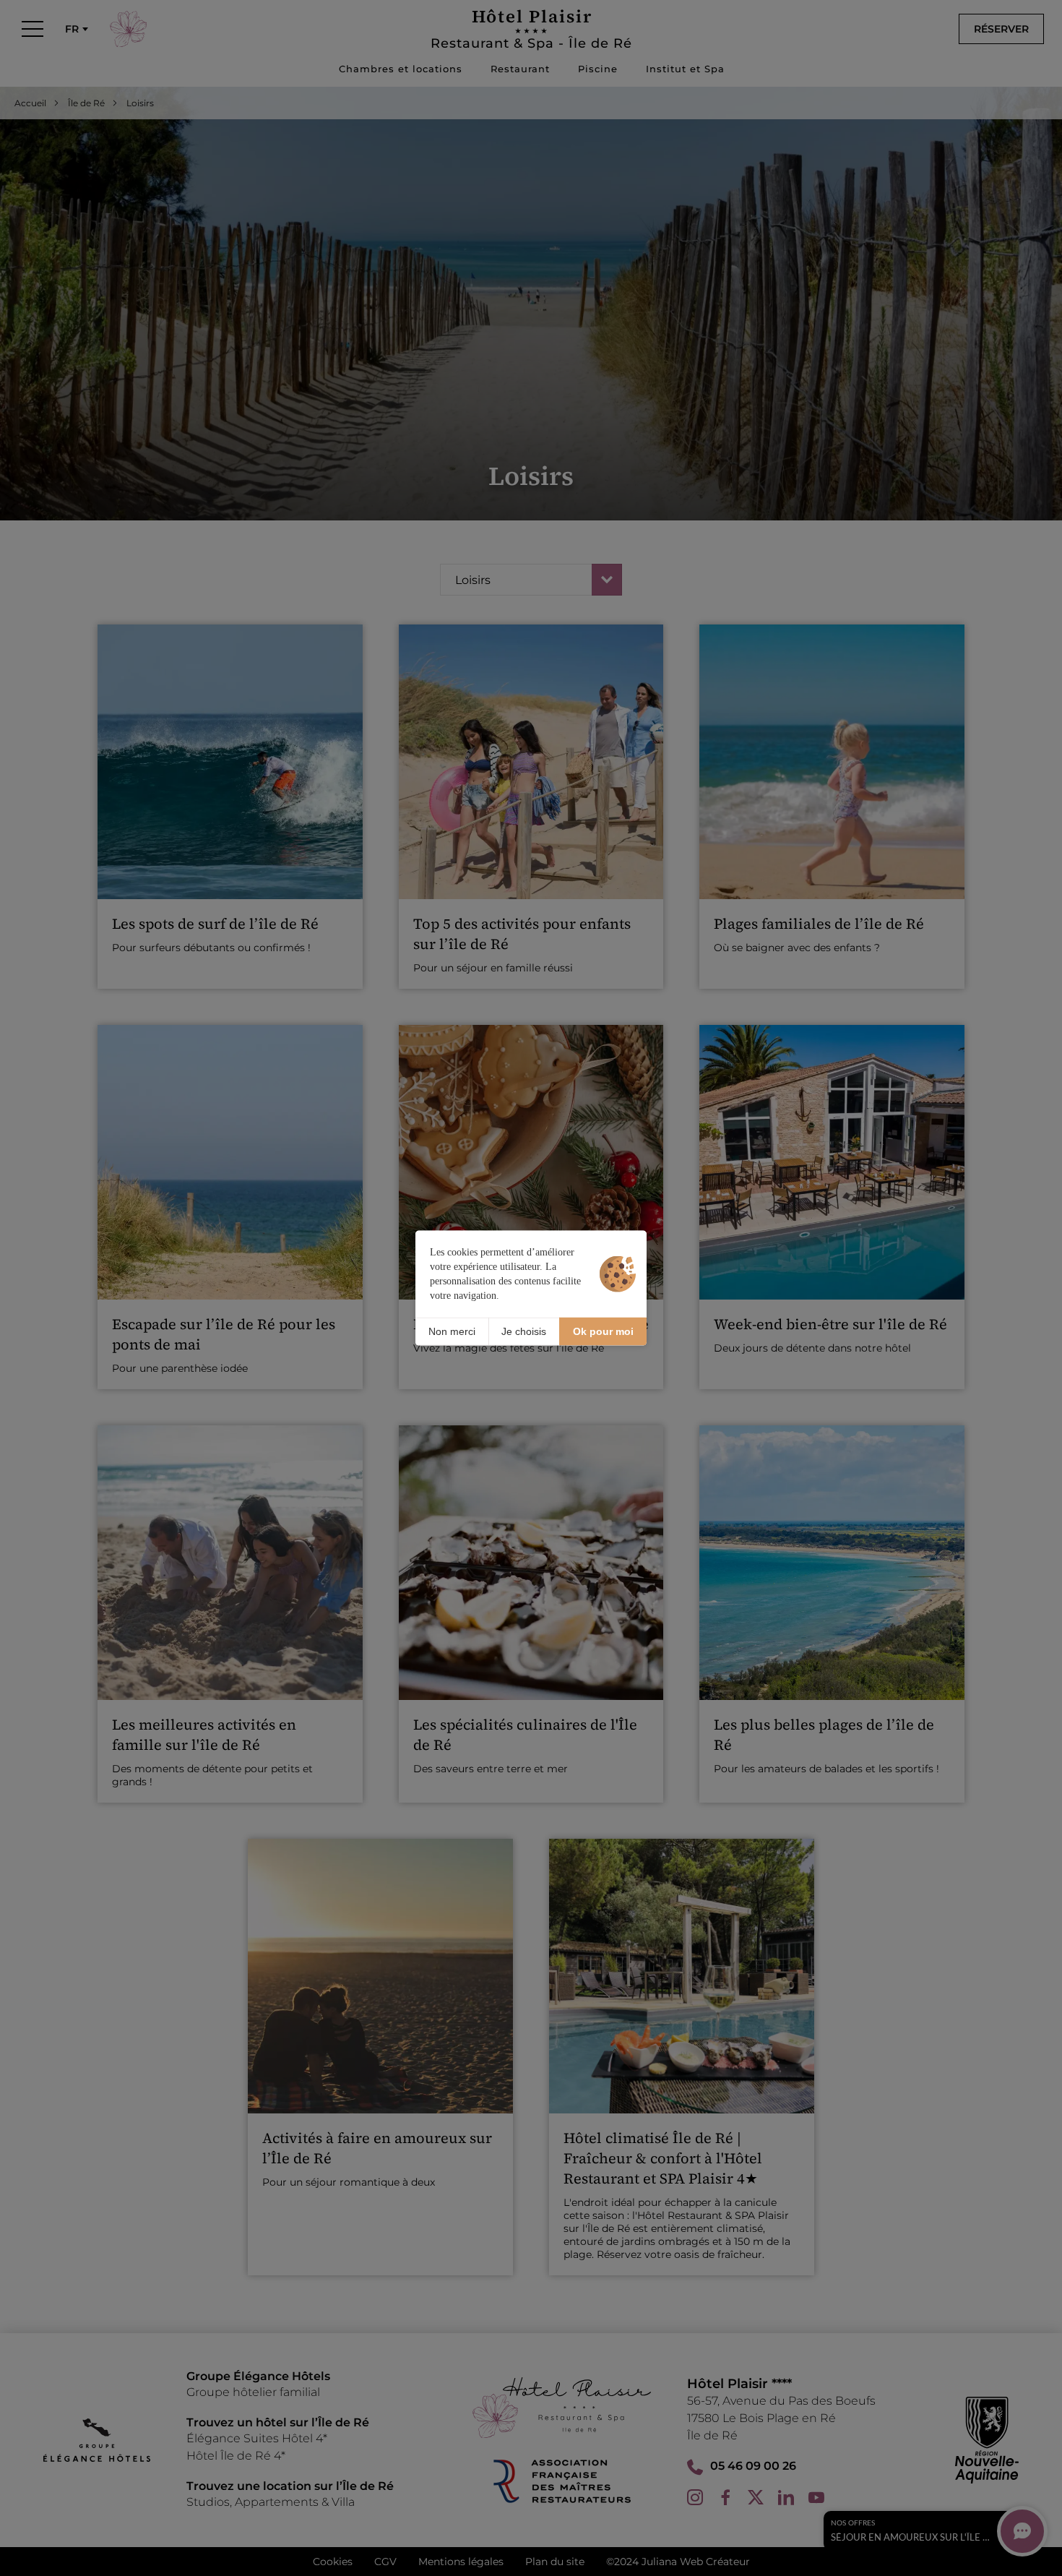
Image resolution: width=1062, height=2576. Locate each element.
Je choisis (524, 1331)
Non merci (452, 1331)
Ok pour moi (603, 1331)
